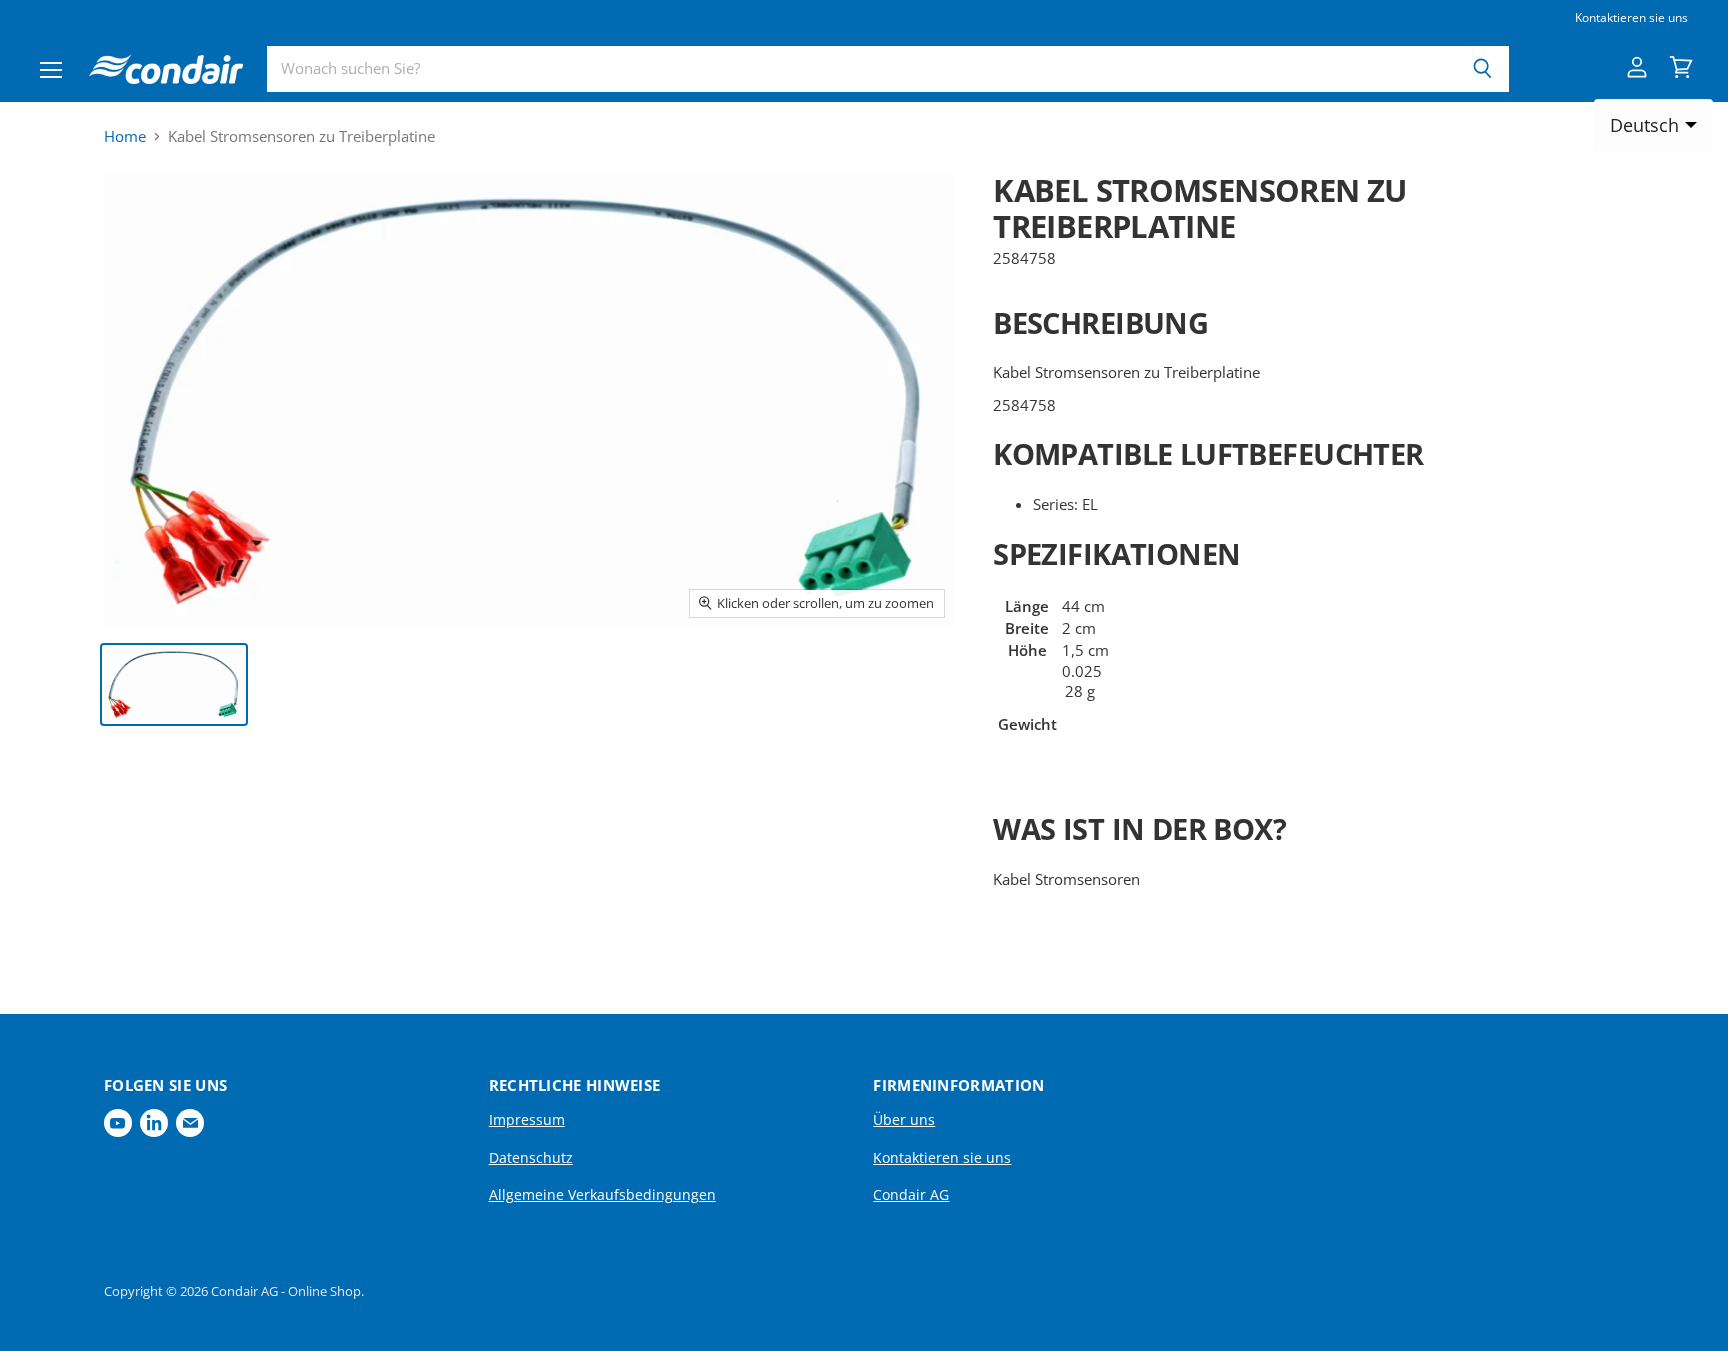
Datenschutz (531, 1157)
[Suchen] (1482, 69)
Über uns (904, 1119)
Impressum (527, 1119)
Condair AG (911, 1194)
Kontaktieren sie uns (1631, 18)
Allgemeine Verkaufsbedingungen (602, 1194)
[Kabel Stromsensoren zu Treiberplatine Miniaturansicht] (174, 684)
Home (125, 136)
